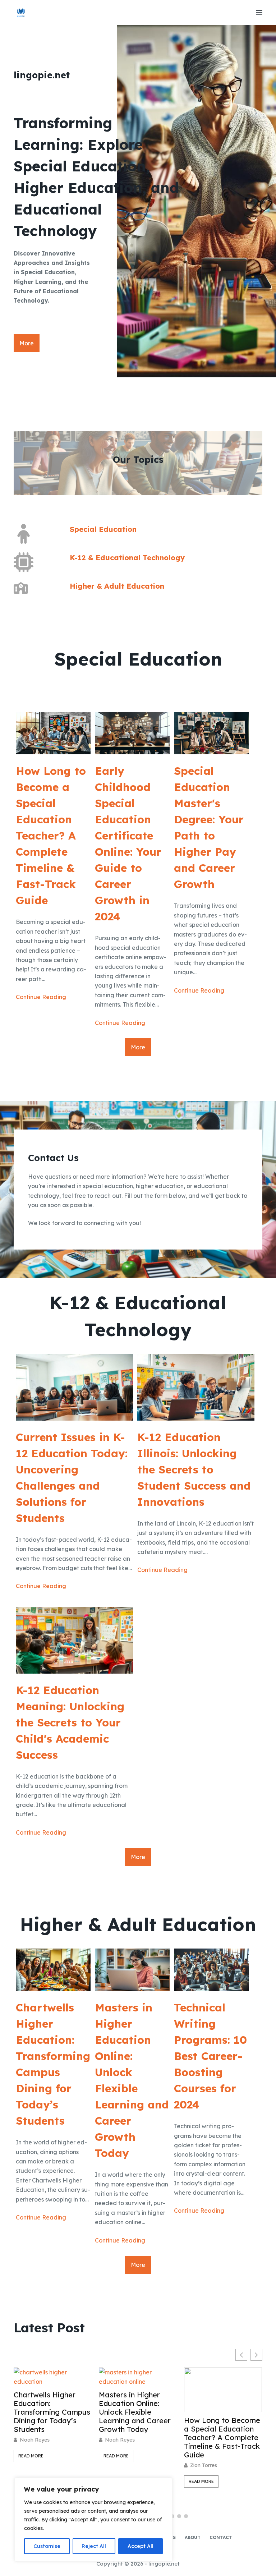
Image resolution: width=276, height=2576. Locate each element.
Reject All (94, 2546)
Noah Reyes (35, 2440)
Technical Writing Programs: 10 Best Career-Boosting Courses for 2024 (210, 2056)
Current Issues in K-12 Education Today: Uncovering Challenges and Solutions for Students (72, 1478)
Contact (221, 2537)
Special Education (103, 529)
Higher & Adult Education (117, 586)
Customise (47, 2546)
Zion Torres (118, 2465)
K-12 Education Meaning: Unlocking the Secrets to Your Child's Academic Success (70, 1722)
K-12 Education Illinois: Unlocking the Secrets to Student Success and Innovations (194, 1469)
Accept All (141, 2546)
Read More (31, 2456)
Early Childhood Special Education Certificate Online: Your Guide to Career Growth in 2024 (128, 844)
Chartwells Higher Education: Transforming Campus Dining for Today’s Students (53, 2064)
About (193, 2537)
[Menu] (259, 13)
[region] (93, 2520)
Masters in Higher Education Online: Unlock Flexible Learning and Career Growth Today (132, 2080)
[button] (256, 2355)
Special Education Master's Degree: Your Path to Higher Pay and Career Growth (209, 827)
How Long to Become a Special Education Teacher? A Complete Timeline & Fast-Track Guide (51, 836)
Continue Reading (41, 997)
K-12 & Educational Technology (127, 558)
